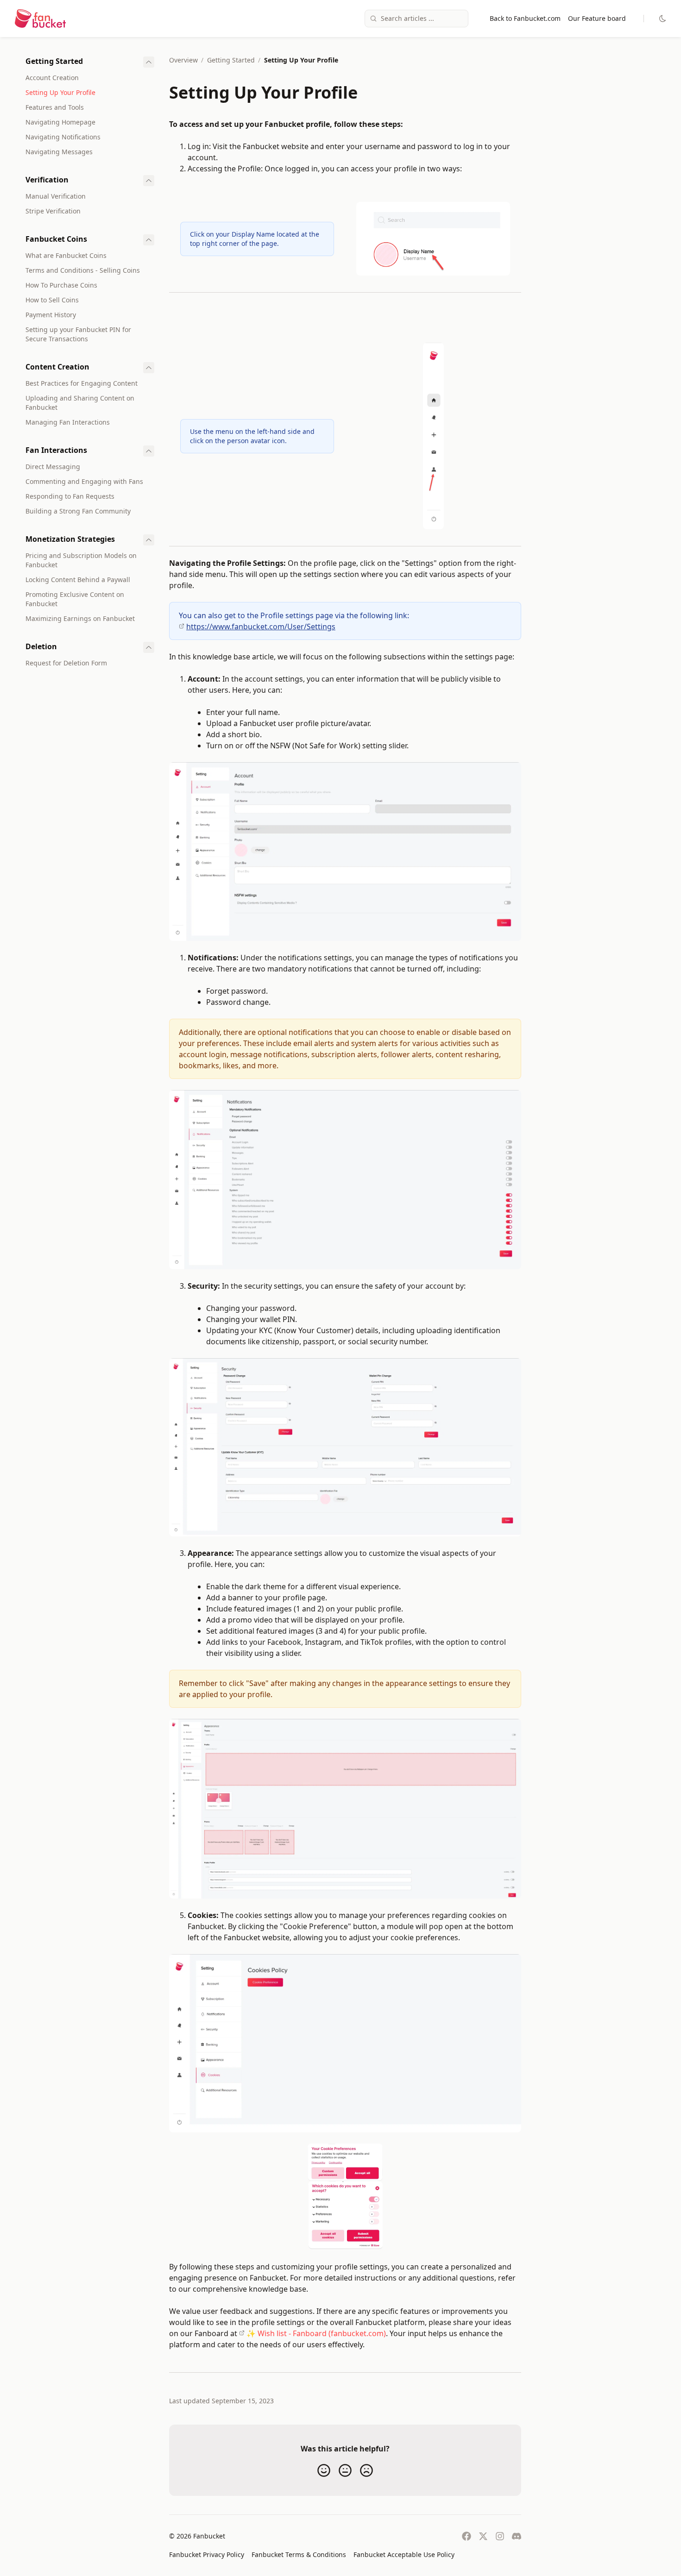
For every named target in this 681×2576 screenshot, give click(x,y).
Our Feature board (597, 18)
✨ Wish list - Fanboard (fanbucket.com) (316, 2333)
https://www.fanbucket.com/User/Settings (261, 627)
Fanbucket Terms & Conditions (299, 2554)
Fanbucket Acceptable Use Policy (404, 2554)
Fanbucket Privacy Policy (207, 2554)
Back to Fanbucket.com (525, 18)
